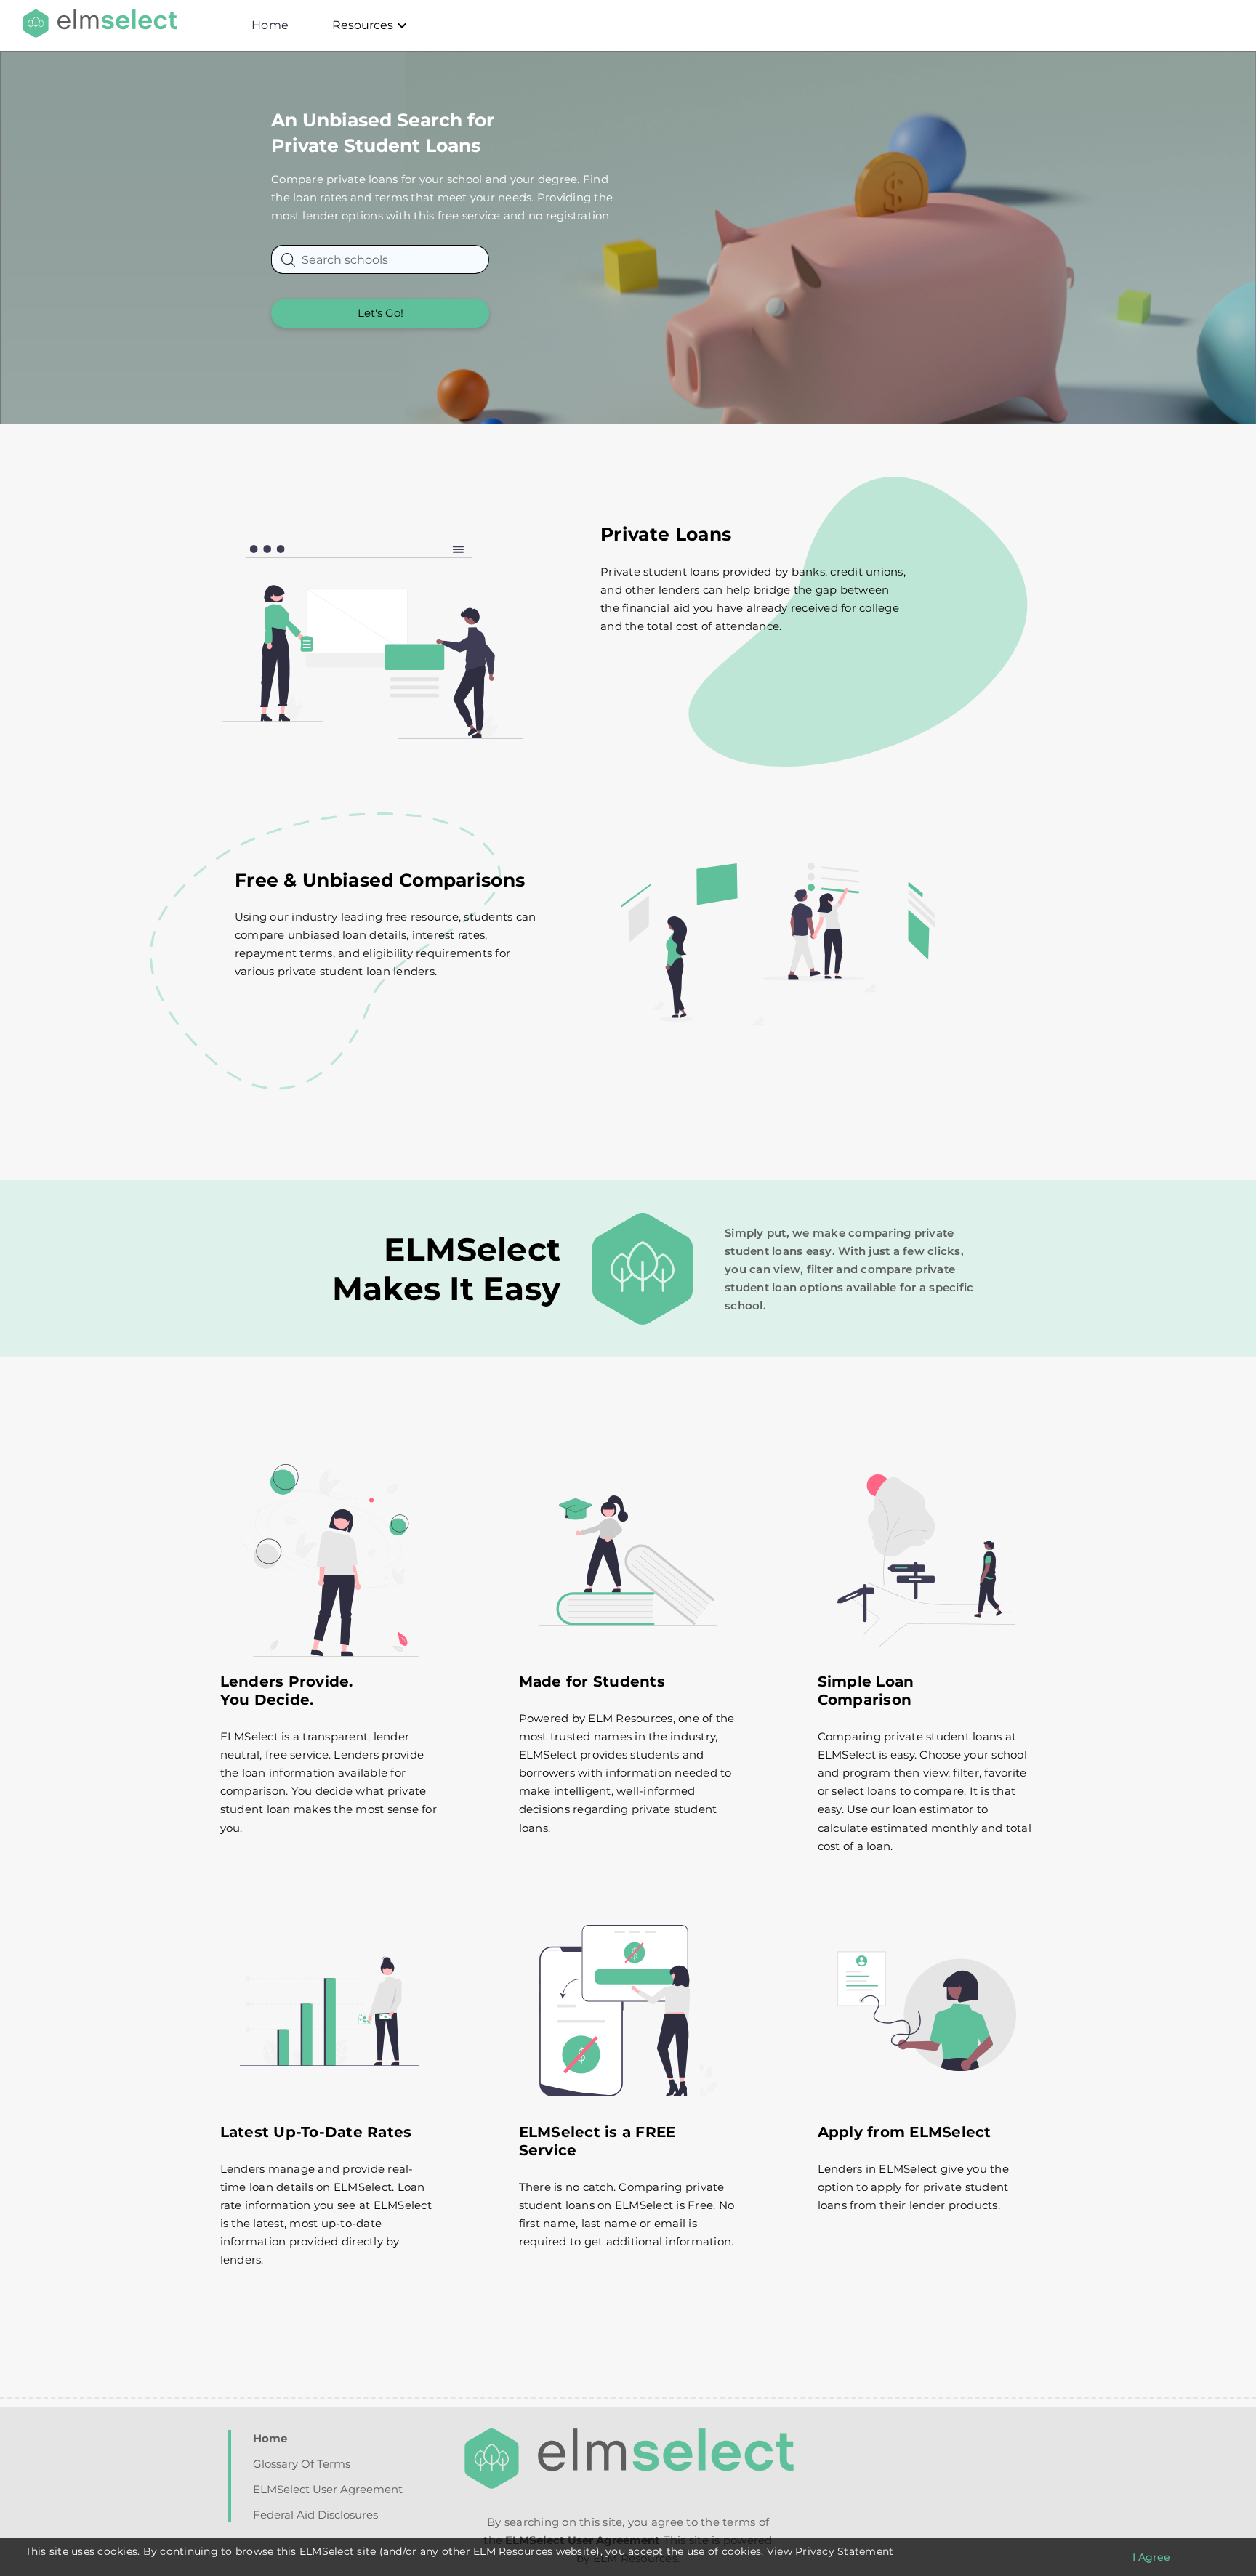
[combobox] (380, 259)
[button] (380, 313)
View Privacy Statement (830, 2551)
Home (270, 25)
